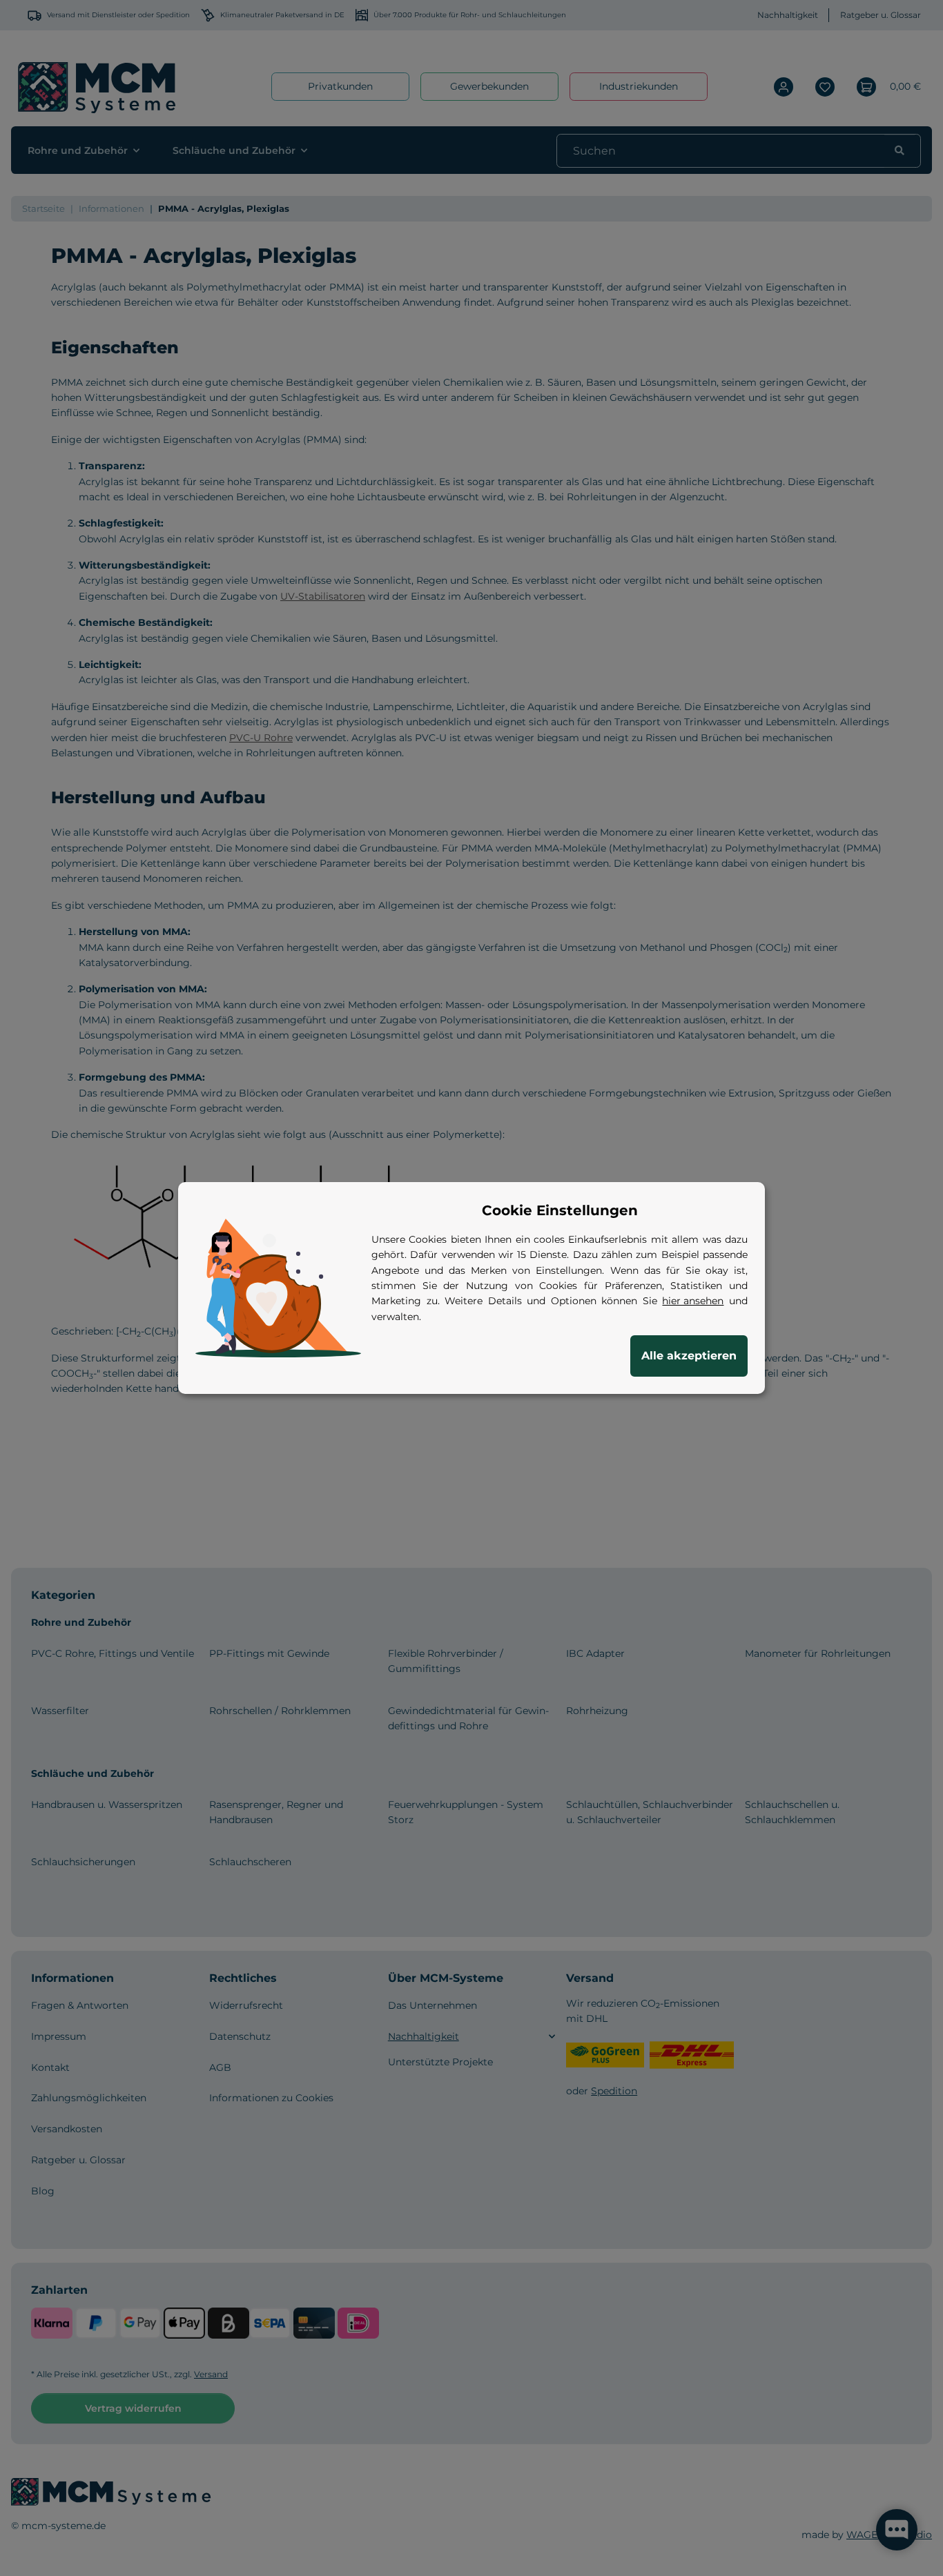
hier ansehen (693, 1301)
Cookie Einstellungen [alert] (560, 1210)
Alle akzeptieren (689, 1356)
